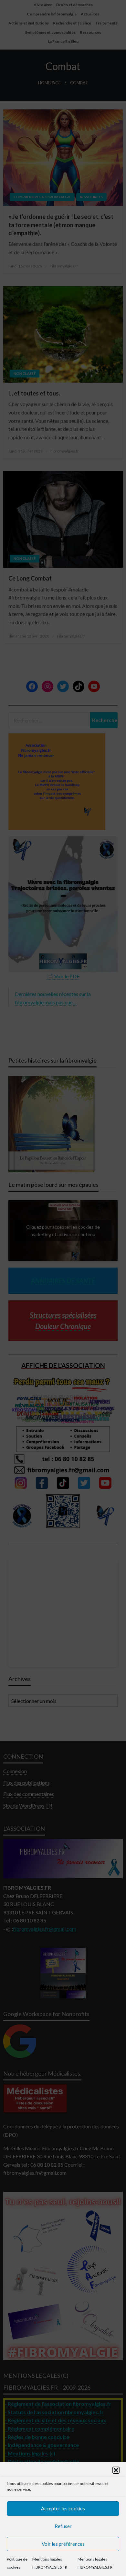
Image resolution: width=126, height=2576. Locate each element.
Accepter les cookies (63, 2508)
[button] (116, 2470)
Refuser (63, 2526)
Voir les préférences (63, 2544)
